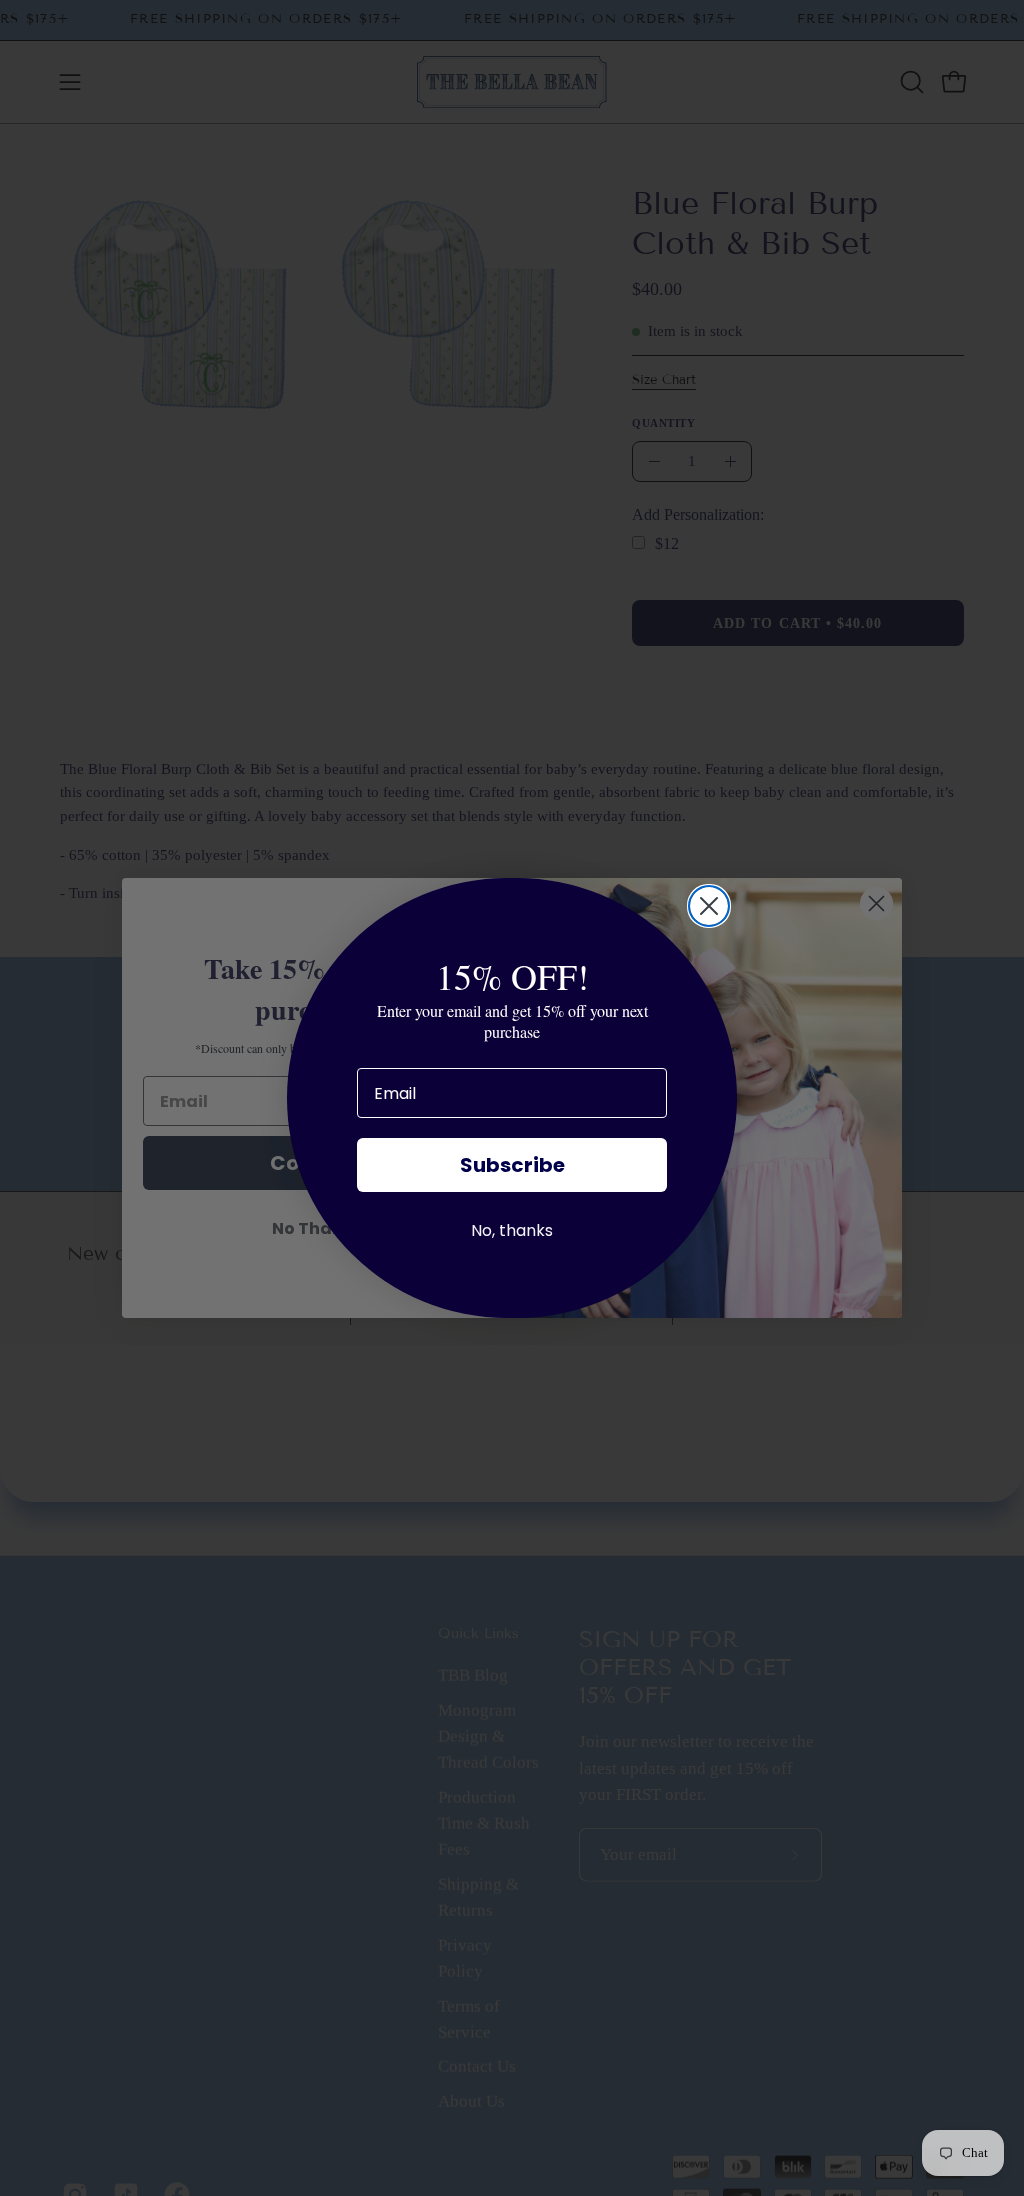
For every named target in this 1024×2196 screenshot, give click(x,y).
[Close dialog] (709, 906)
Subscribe (512, 1165)
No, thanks (512, 1230)
